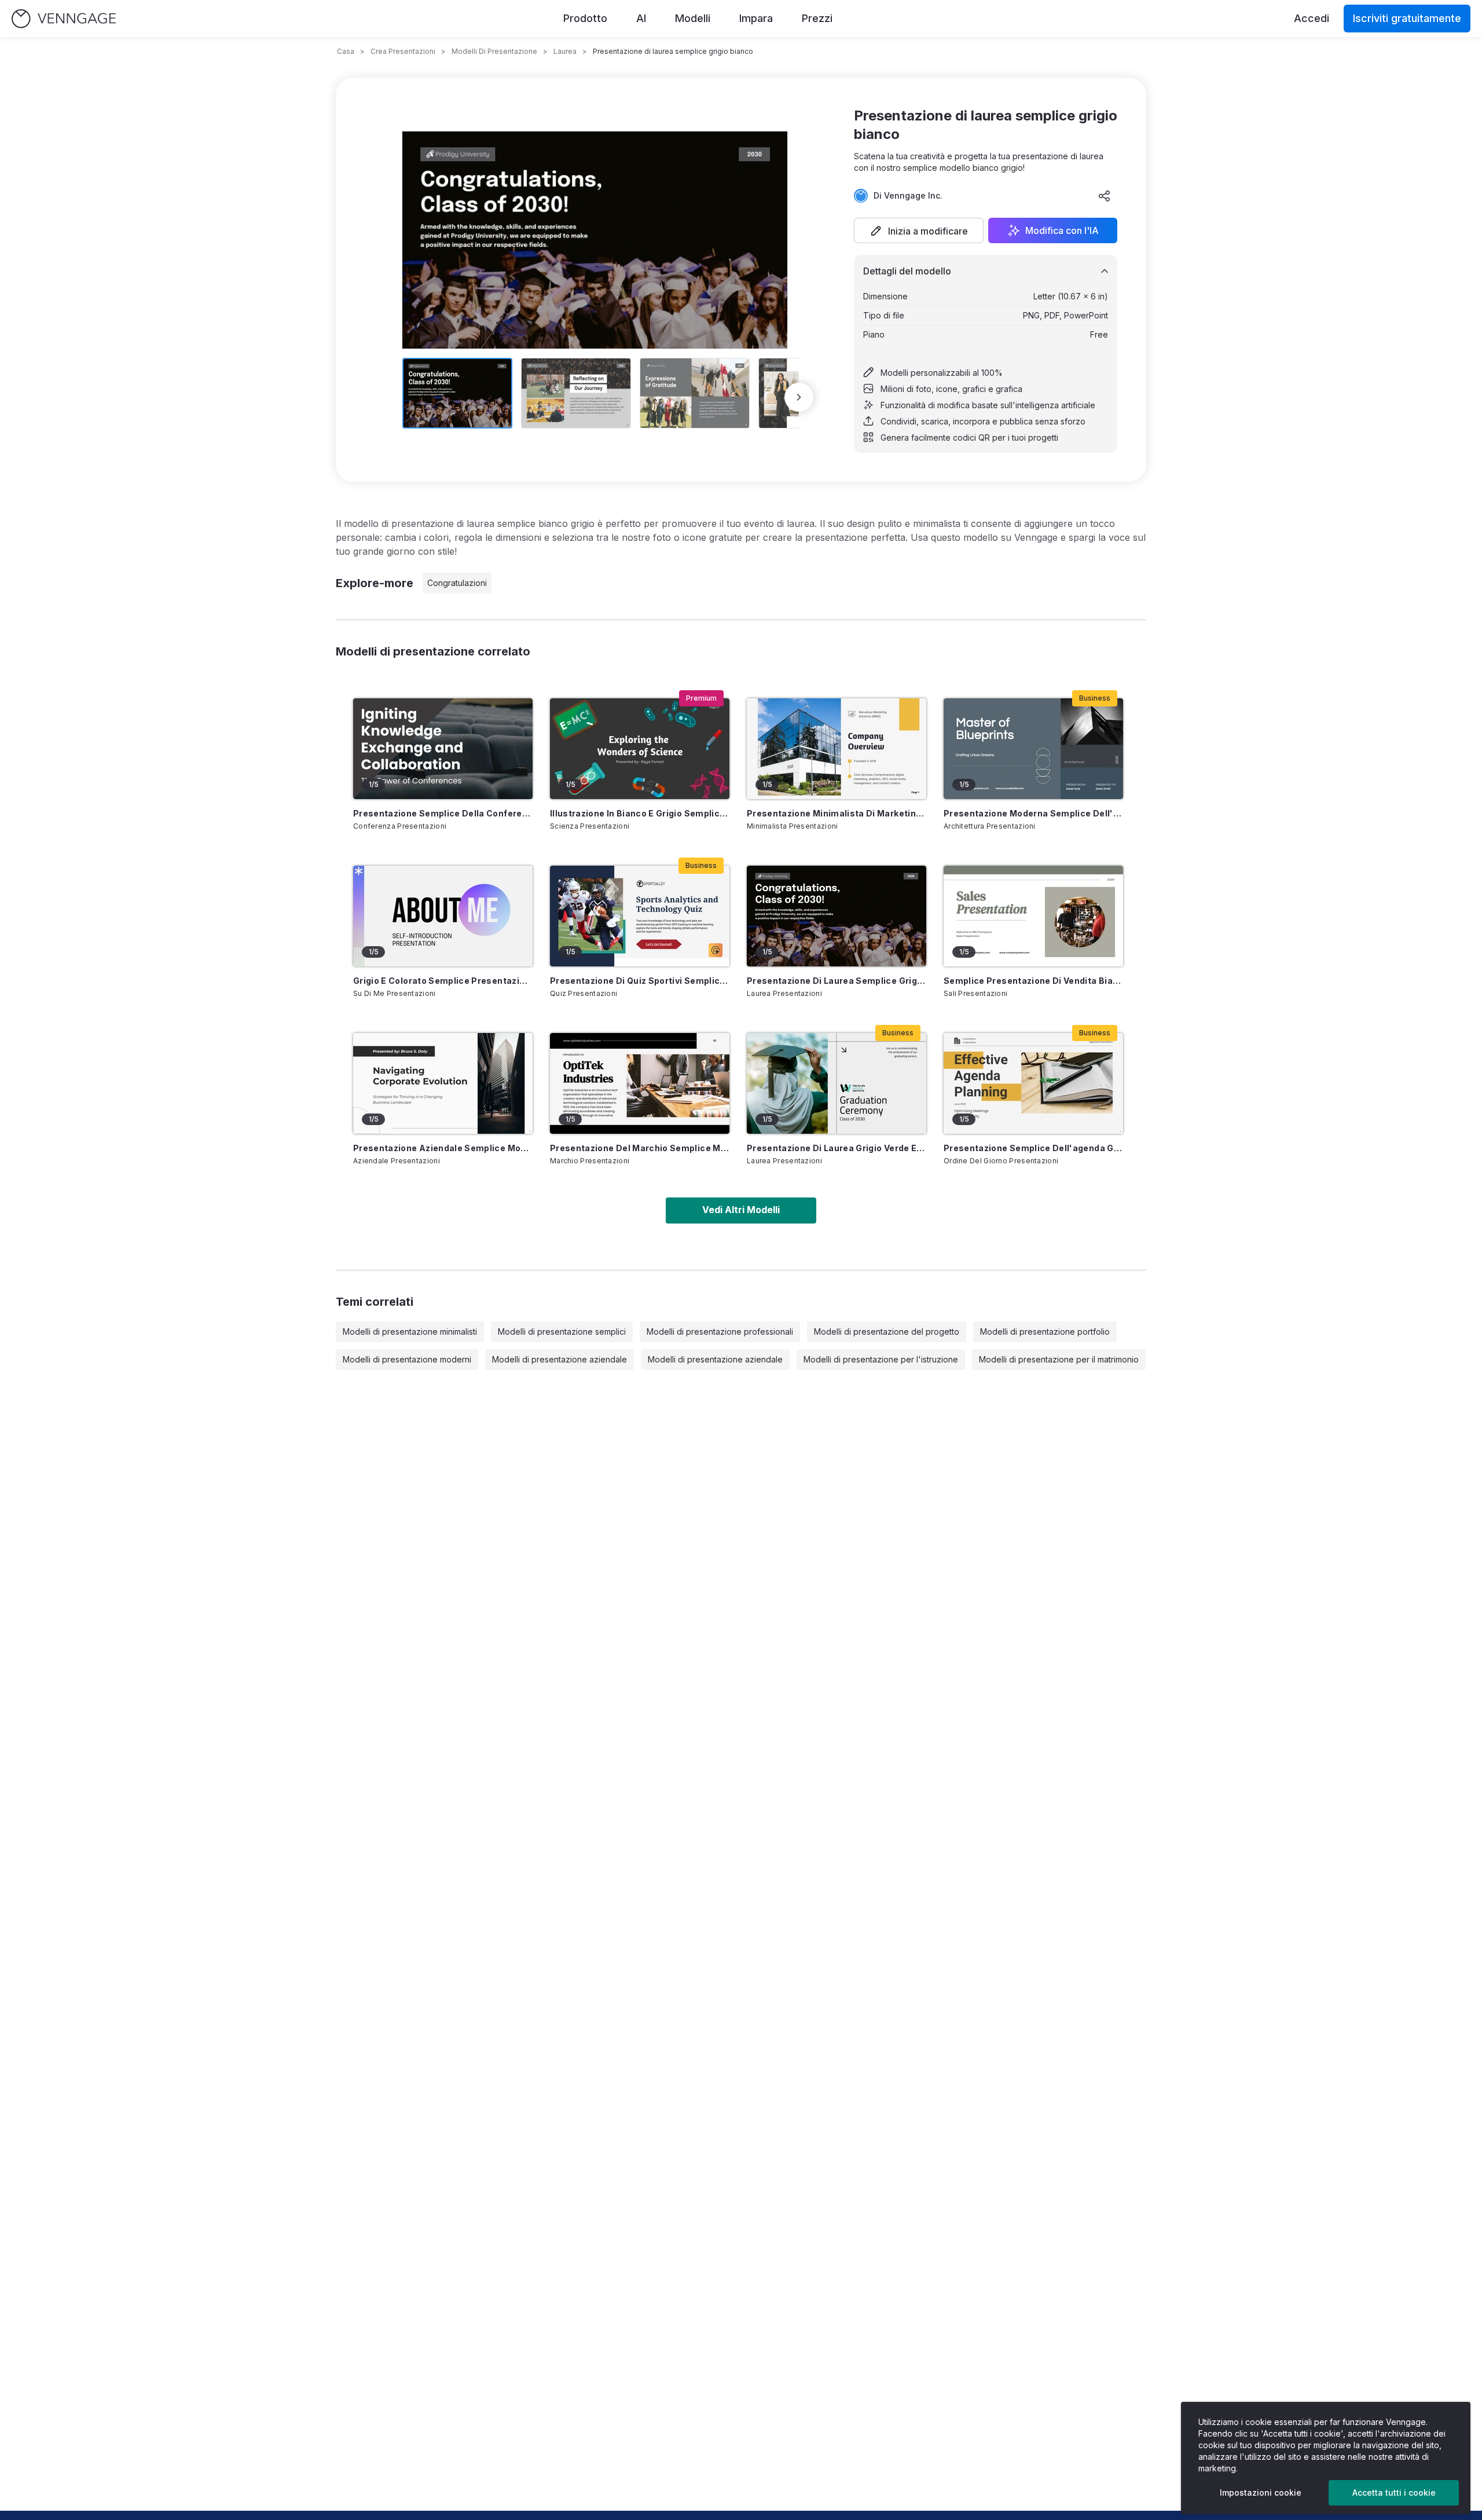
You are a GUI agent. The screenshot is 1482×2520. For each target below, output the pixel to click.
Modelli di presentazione (494, 51)
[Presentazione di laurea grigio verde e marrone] (837, 1083)
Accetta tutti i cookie (1394, 2492)
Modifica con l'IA (1062, 230)
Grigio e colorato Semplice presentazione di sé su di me (443, 981)
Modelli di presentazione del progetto (887, 1332)
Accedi (1312, 18)
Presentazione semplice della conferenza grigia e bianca (443, 813)
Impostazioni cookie (1261, 2492)
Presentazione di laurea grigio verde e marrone (837, 1148)
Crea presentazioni (403, 51)
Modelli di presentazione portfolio (1045, 1332)
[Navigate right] (799, 397)
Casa (346, 51)
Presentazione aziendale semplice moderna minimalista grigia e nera (443, 1148)
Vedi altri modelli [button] (741, 1210)
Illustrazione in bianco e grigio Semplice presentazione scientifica (640, 813)
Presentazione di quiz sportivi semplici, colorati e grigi (640, 981)
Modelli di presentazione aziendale (560, 1359)
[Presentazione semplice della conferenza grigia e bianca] (443, 749)
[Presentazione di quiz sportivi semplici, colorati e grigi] (640, 916)
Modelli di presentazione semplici (562, 1332)
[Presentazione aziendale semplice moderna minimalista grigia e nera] (443, 1083)
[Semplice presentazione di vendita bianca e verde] (1033, 916)
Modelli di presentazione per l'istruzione (881, 1359)
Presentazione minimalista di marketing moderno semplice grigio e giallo (837, 813)
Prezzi (817, 18)
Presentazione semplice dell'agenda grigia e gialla (1033, 1148)
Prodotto (585, 18)
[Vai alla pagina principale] (64, 19)
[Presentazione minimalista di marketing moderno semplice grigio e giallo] (837, 749)
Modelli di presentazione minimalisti (410, 1332)
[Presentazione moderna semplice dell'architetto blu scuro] (1033, 749)
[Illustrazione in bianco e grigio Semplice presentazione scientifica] (640, 749)
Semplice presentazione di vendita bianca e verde (1033, 981)
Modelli (693, 18)
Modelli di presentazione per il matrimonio (1059, 1359)
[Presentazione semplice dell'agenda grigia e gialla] (1033, 1083)
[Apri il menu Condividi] (1105, 196)
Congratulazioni (457, 583)
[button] (919, 230)
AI (641, 18)
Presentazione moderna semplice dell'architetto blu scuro (1033, 813)
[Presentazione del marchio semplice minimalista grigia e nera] (640, 1083)
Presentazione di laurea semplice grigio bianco (837, 981)
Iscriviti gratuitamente (1407, 18)
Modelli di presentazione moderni (407, 1359)
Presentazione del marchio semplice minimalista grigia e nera (640, 1148)
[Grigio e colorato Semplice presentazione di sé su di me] (443, 916)
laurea (565, 51)
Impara (756, 18)
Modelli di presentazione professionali (720, 1332)
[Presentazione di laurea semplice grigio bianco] (837, 916)
